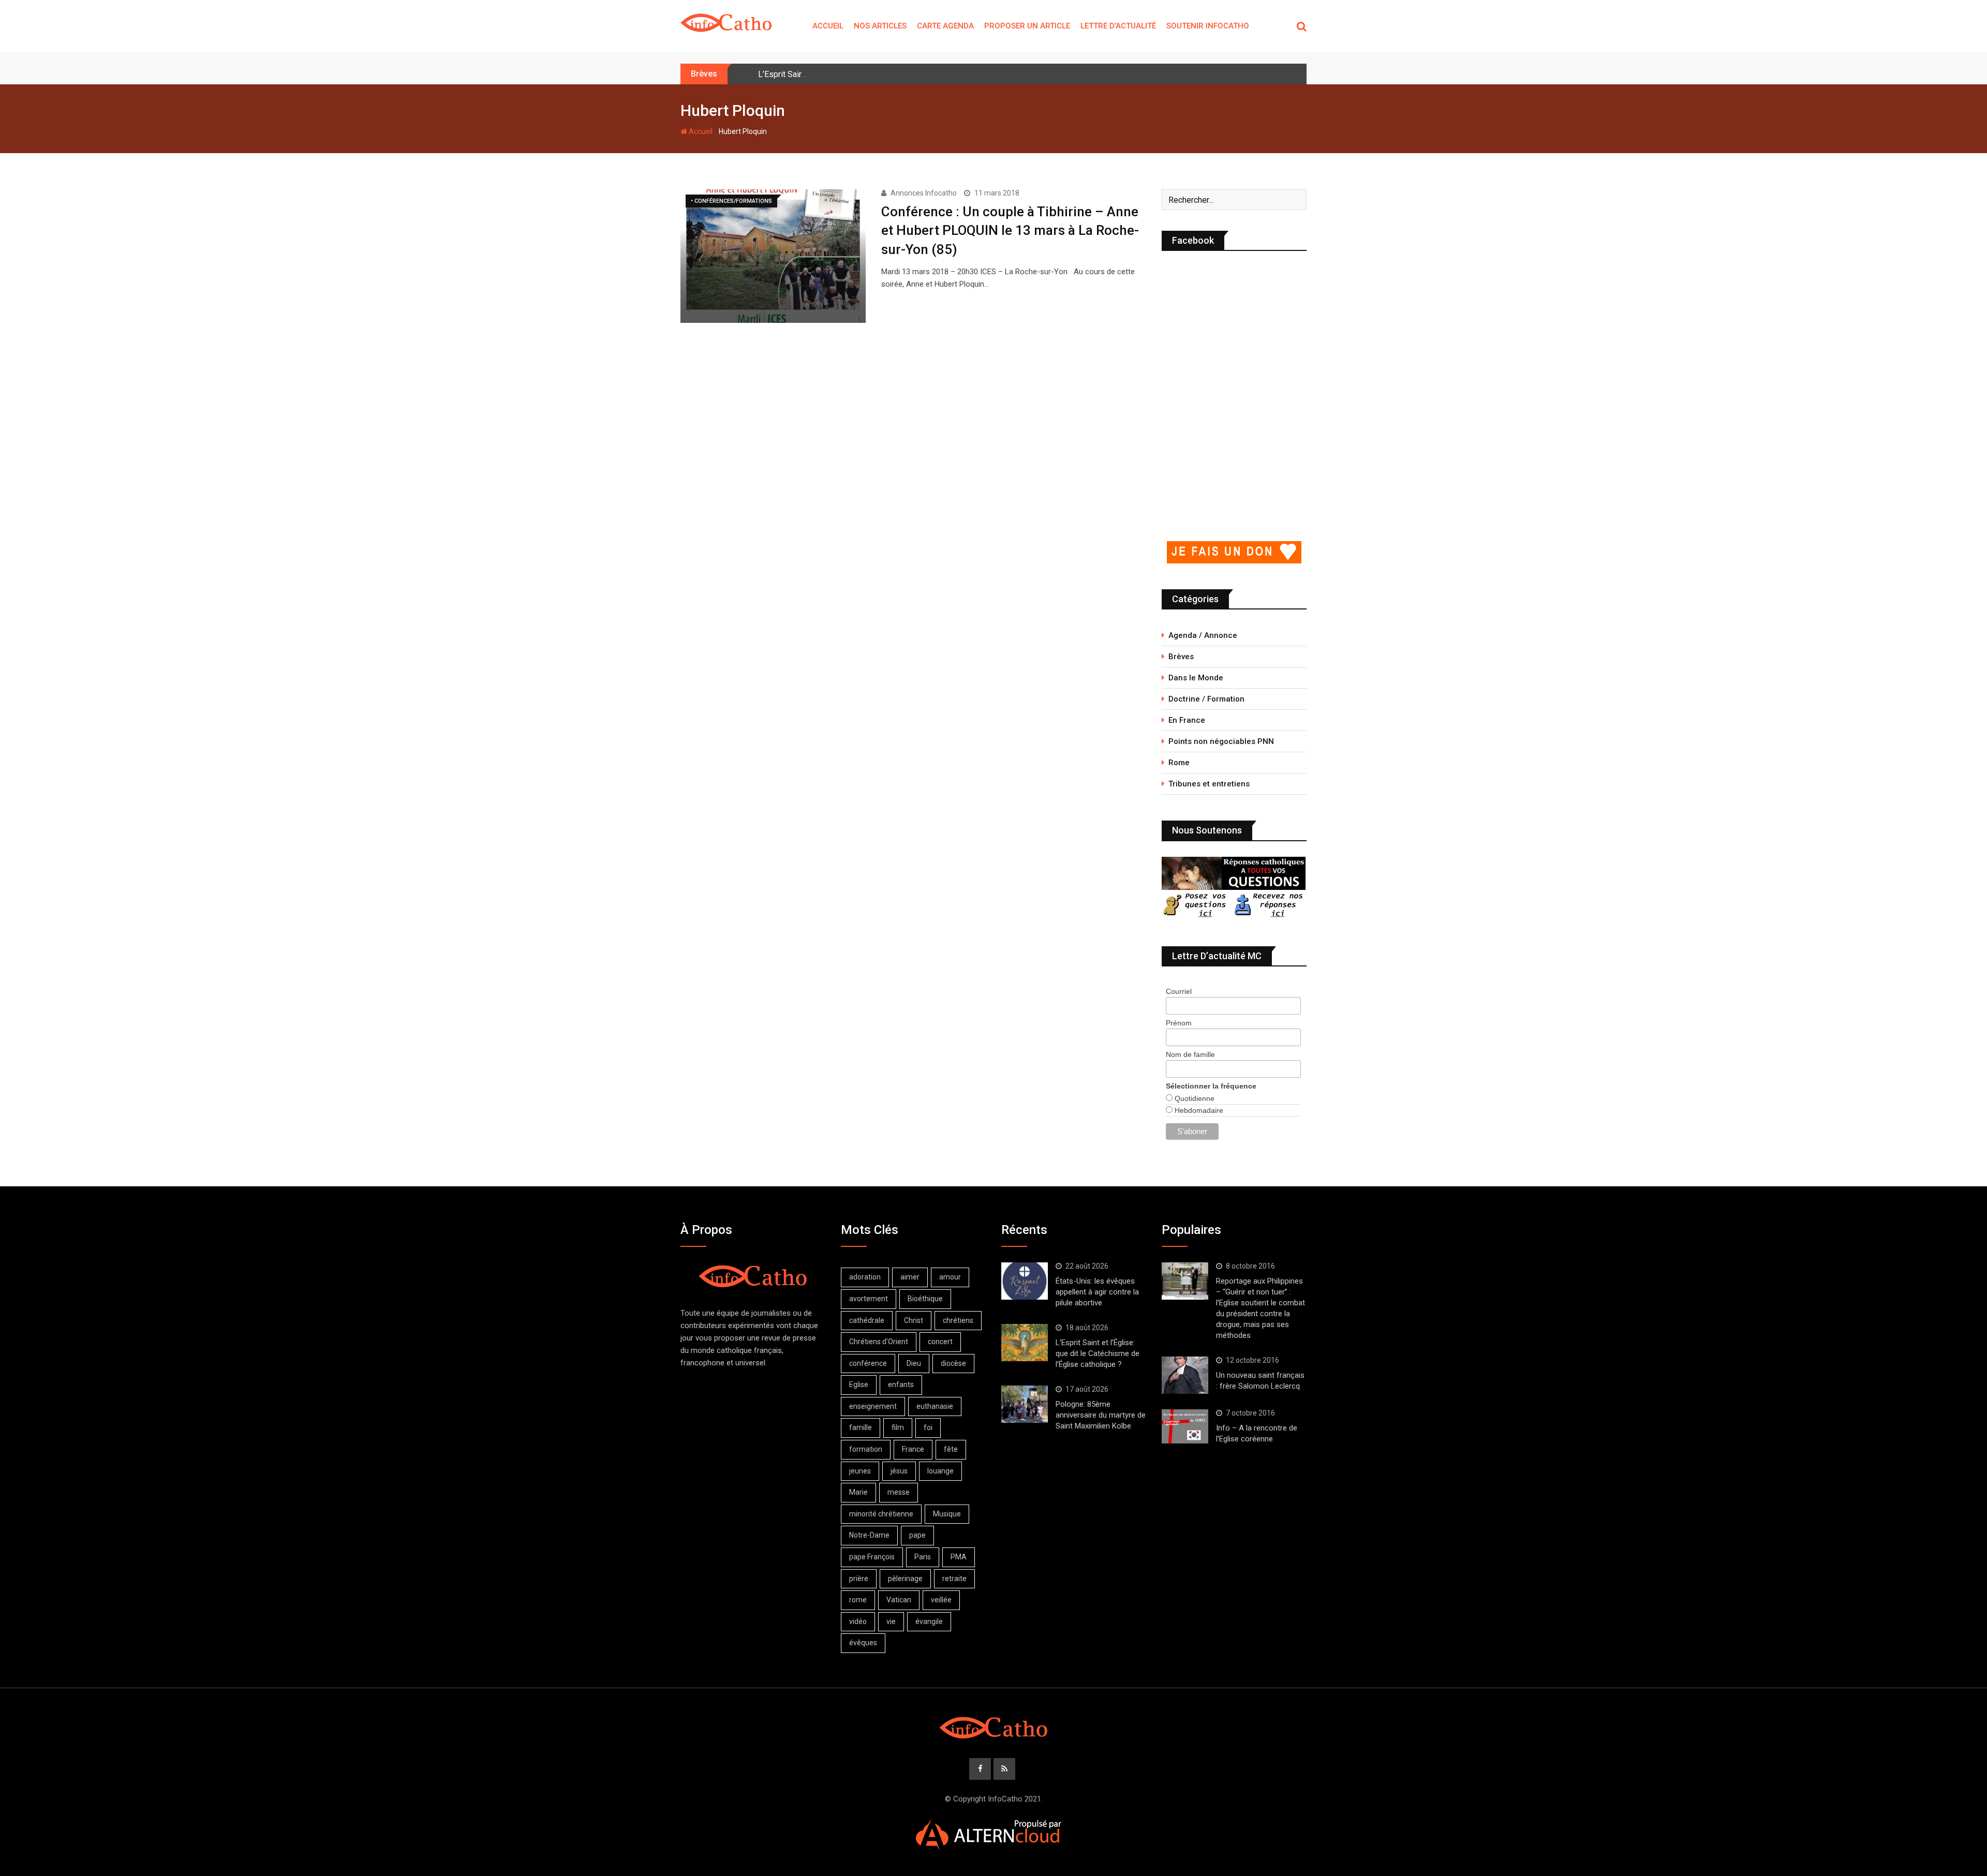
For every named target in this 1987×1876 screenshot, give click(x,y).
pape (917, 1535)
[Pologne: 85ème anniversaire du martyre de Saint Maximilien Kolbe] (1025, 1404)
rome (858, 1600)
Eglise (859, 1384)
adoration (865, 1277)
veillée (941, 1600)
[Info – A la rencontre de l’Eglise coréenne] (1185, 1426)
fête (951, 1449)
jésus (899, 1471)
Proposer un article (1027, 26)
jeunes (860, 1471)
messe (899, 1492)
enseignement (873, 1406)
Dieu (914, 1363)
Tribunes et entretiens (1209, 784)
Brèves (1181, 657)
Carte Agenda (945, 26)
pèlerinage (905, 1579)
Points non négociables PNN (1221, 741)
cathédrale (867, 1320)
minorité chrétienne (881, 1514)
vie (891, 1621)
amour (950, 1277)
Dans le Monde (1196, 678)
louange (940, 1471)
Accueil (828, 26)
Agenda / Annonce (1203, 635)
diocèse (953, 1363)
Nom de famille (1190, 1054)
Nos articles (880, 26)
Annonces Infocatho (924, 193)
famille (861, 1427)
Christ (914, 1320)
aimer (910, 1277)
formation (866, 1449)
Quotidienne (1193, 1098)
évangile (929, 1621)
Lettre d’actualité (1118, 26)
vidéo (858, 1621)
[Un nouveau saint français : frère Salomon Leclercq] (1185, 1375)
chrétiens (958, 1320)
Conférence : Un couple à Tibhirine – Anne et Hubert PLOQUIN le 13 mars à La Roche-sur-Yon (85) (1010, 230)
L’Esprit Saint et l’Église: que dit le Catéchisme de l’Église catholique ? (885, 74)
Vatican (899, 1600)
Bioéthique (925, 1299)
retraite (954, 1579)
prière (859, 1579)
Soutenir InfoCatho (1208, 26)
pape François (872, 1557)
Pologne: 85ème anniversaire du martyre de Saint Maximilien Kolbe (1101, 1415)
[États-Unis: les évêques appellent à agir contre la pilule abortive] (1025, 1281)
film (898, 1427)
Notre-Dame (869, 1535)
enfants (901, 1384)
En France (1187, 720)
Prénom (1179, 1023)
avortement (869, 1299)
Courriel (1179, 991)
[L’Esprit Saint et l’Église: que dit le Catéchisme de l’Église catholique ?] (1025, 1343)
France (913, 1449)
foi (928, 1427)
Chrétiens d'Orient (879, 1342)
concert (940, 1342)
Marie (858, 1492)
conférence (868, 1363)
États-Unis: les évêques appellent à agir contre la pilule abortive (1097, 1292)
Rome (1179, 763)
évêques (863, 1643)
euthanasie (935, 1406)
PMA (959, 1557)
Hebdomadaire (1198, 1110)
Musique (947, 1514)
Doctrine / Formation (1206, 699)
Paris (923, 1557)
